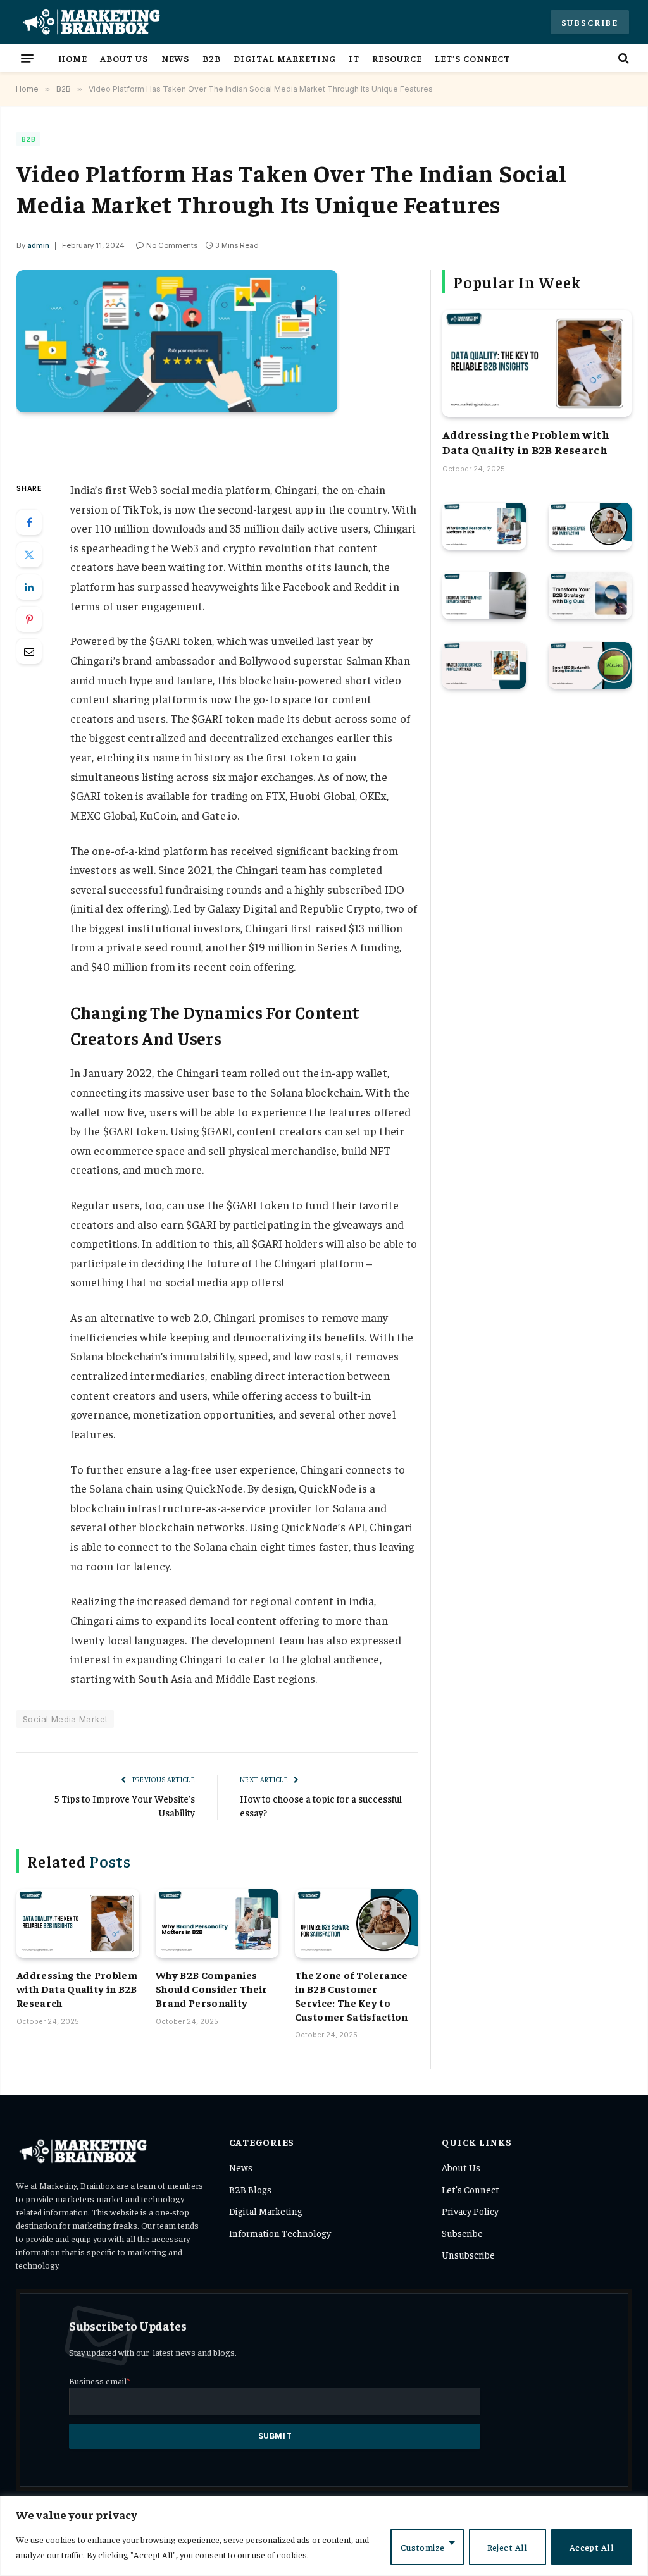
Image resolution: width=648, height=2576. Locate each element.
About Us (124, 58)
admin (38, 245)
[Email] (29, 651)
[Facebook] (29, 522)
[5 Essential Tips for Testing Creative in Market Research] (484, 596)
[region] (324, 2536)
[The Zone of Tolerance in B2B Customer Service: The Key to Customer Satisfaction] (356, 1924)
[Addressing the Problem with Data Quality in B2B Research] (78, 1924)
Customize (423, 2547)
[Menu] (27, 58)
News (176, 58)
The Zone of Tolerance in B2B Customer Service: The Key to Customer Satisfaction (352, 1995)
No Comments (172, 245)
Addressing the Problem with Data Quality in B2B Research (77, 1988)
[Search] (622, 58)
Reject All (508, 2547)
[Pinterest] (29, 619)
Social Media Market (65, 1719)
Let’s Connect (472, 58)
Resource (397, 58)
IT (354, 58)
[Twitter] (29, 555)
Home (73, 58)
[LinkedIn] (29, 587)
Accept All (592, 2547)
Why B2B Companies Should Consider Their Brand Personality (212, 1988)
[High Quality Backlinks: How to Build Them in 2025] (590, 665)
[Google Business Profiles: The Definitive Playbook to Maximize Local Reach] (484, 665)
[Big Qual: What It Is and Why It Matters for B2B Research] (590, 596)
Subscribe (590, 22)
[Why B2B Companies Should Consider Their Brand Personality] (217, 1924)
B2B (212, 58)
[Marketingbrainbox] (90, 22)
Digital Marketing (284, 58)
